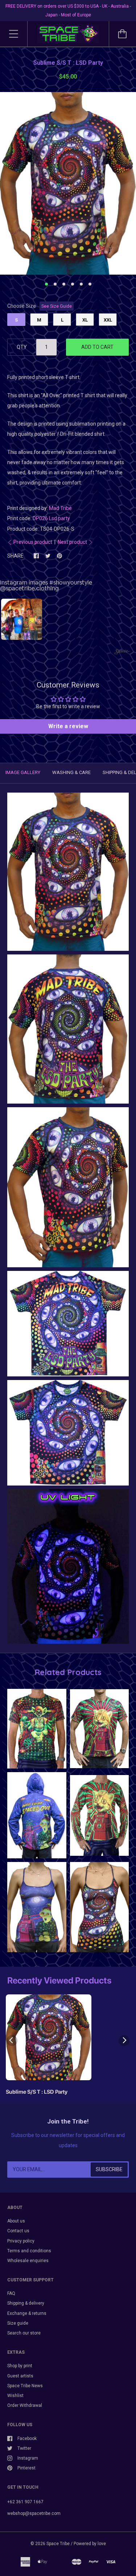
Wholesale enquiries (28, 2261)
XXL (108, 320)
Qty (22, 347)
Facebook (27, 2439)
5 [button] (81, 284)
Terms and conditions (29, 2251)
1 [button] (46, 284)
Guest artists (20, 2376)
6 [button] (90, 284)
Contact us (18, 2231)
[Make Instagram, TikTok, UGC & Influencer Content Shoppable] (123, 652)
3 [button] (64, 284)
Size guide (18, 2323)
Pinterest (26, 2468)
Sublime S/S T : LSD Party (37, 2092)
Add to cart (97, 347)
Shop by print (20, 2366)
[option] (68, 183)
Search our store (24, 2333)
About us (16, 2221)
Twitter (24, 2448)
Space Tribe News (25, 2386)
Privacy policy (21, 2241)
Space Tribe (58, 2544)
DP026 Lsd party (51, 518)
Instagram (28, 2458)
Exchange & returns (27, 2313)
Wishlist (15, 2396)
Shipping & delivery (26, 2303)
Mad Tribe (60, 508)
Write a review (68, 726)
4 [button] (73, 284)
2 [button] (55, 284)
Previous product (33, 542)
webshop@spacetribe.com (34, 2513)
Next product (72, 542)
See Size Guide (57, 306)
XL (85, 320)
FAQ (11, 2293)
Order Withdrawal (25, 2405)
